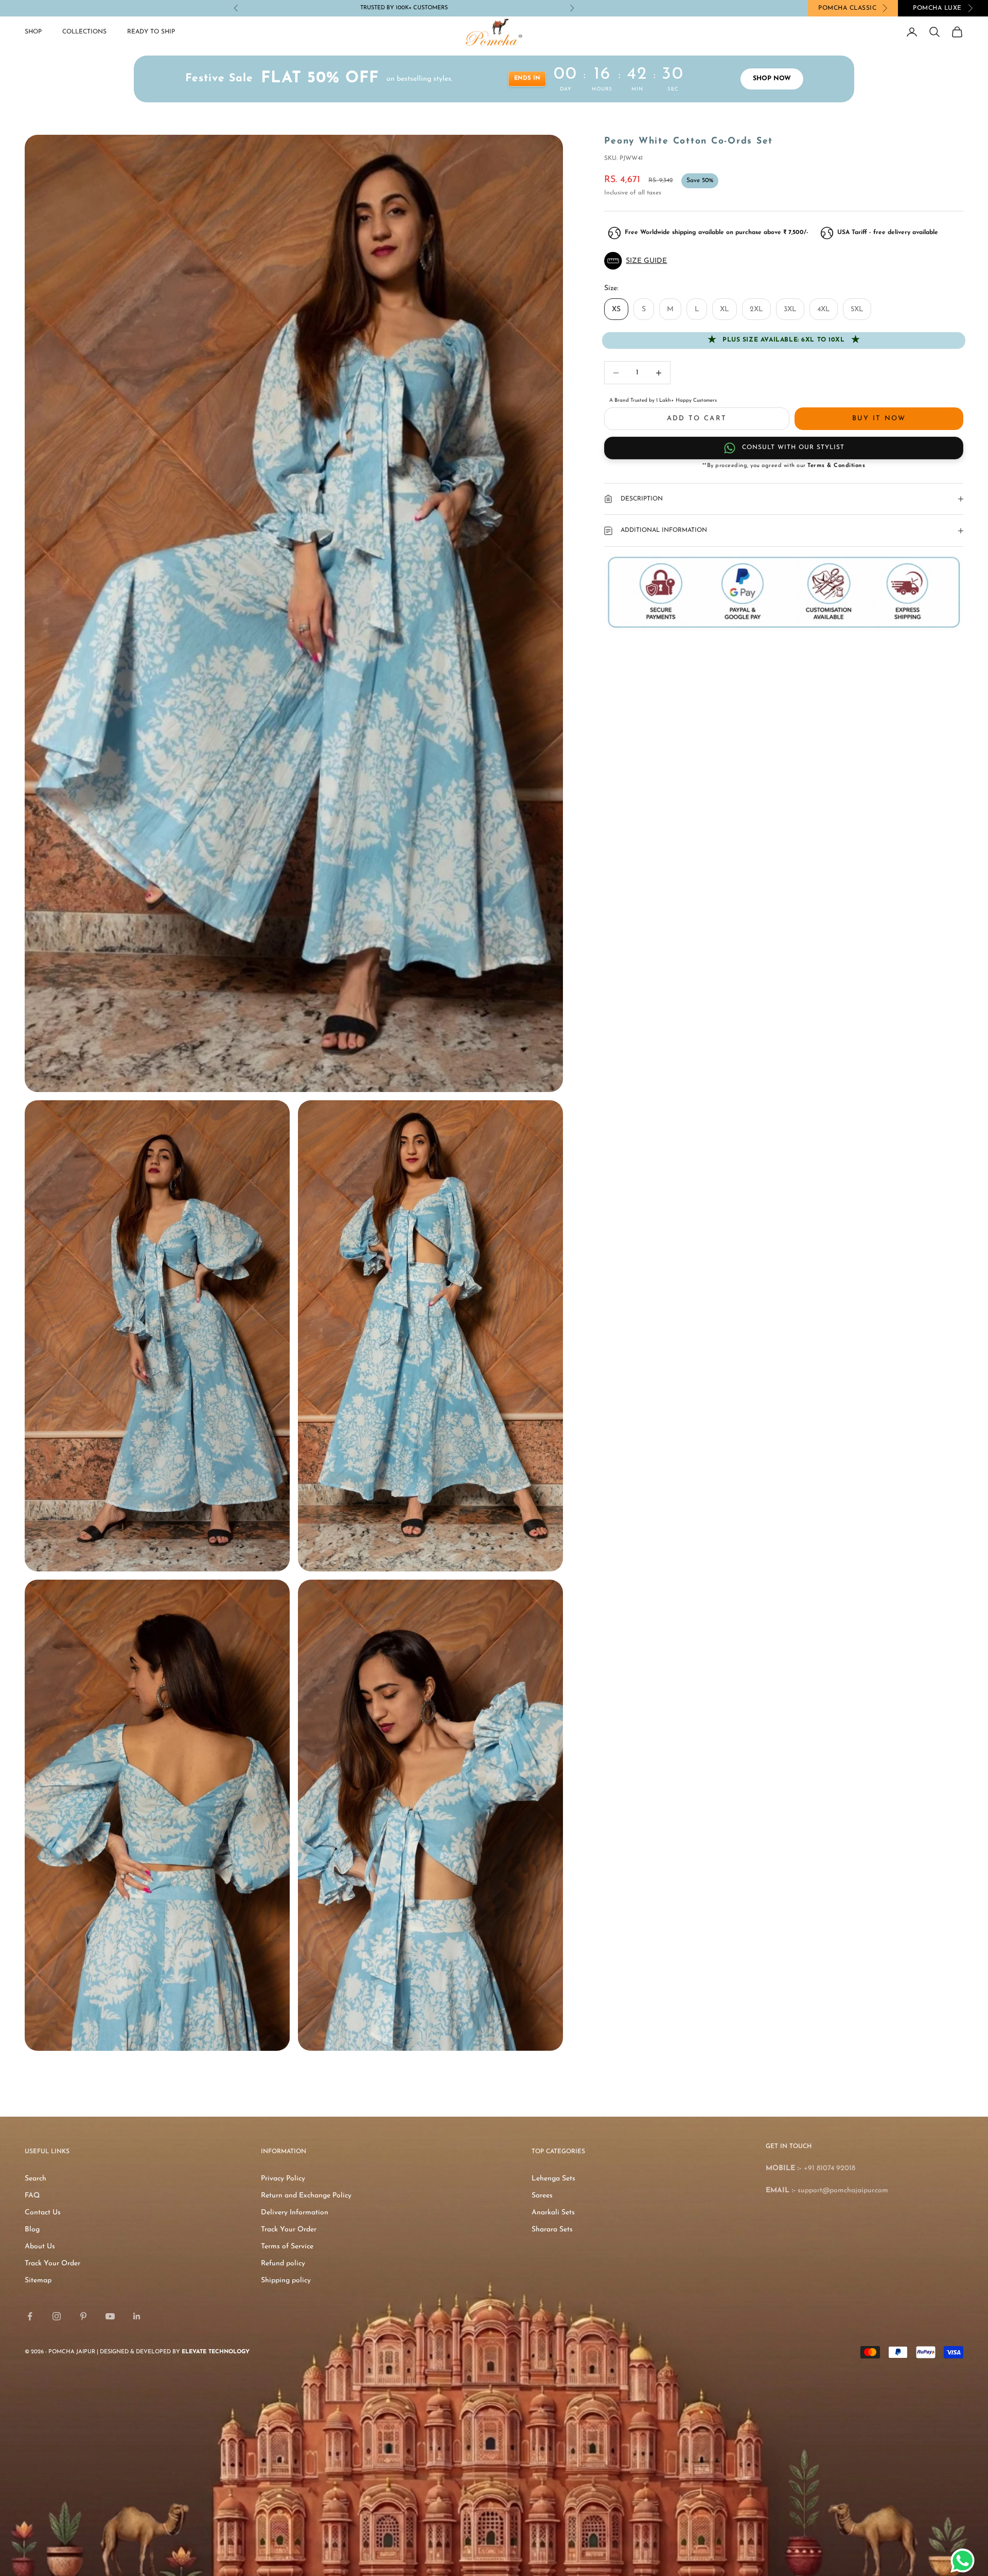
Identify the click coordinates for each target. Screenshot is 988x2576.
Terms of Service (287, 2247)
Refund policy (283, 2264)
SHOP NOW (772, 79)
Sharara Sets (552, 2230)
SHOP (33, 32)
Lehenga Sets (553, 2179)
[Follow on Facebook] (30, 2316)
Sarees (542, 2196)
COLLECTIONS (84, 32)
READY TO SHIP (151, 32)
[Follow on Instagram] (57, 2316)
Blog (32, 2230)
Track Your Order (52, 2264)
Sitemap (38, 2280)
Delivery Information (295, 2213)
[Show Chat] (965, 2561)
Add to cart (697, 418)
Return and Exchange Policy (306, 2196)
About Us (40, 2247)
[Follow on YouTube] (110, 2316)
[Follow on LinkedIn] (137, 2316)
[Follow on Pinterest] (83, 2316)
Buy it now (879, 418)
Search (36, 2179)
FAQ (32, 2196)
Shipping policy (286, 2280)
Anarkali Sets (553, 2213)
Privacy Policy (283, 2179)
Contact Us (43, 2213)
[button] (784, 261)
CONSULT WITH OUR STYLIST (793, 448)
